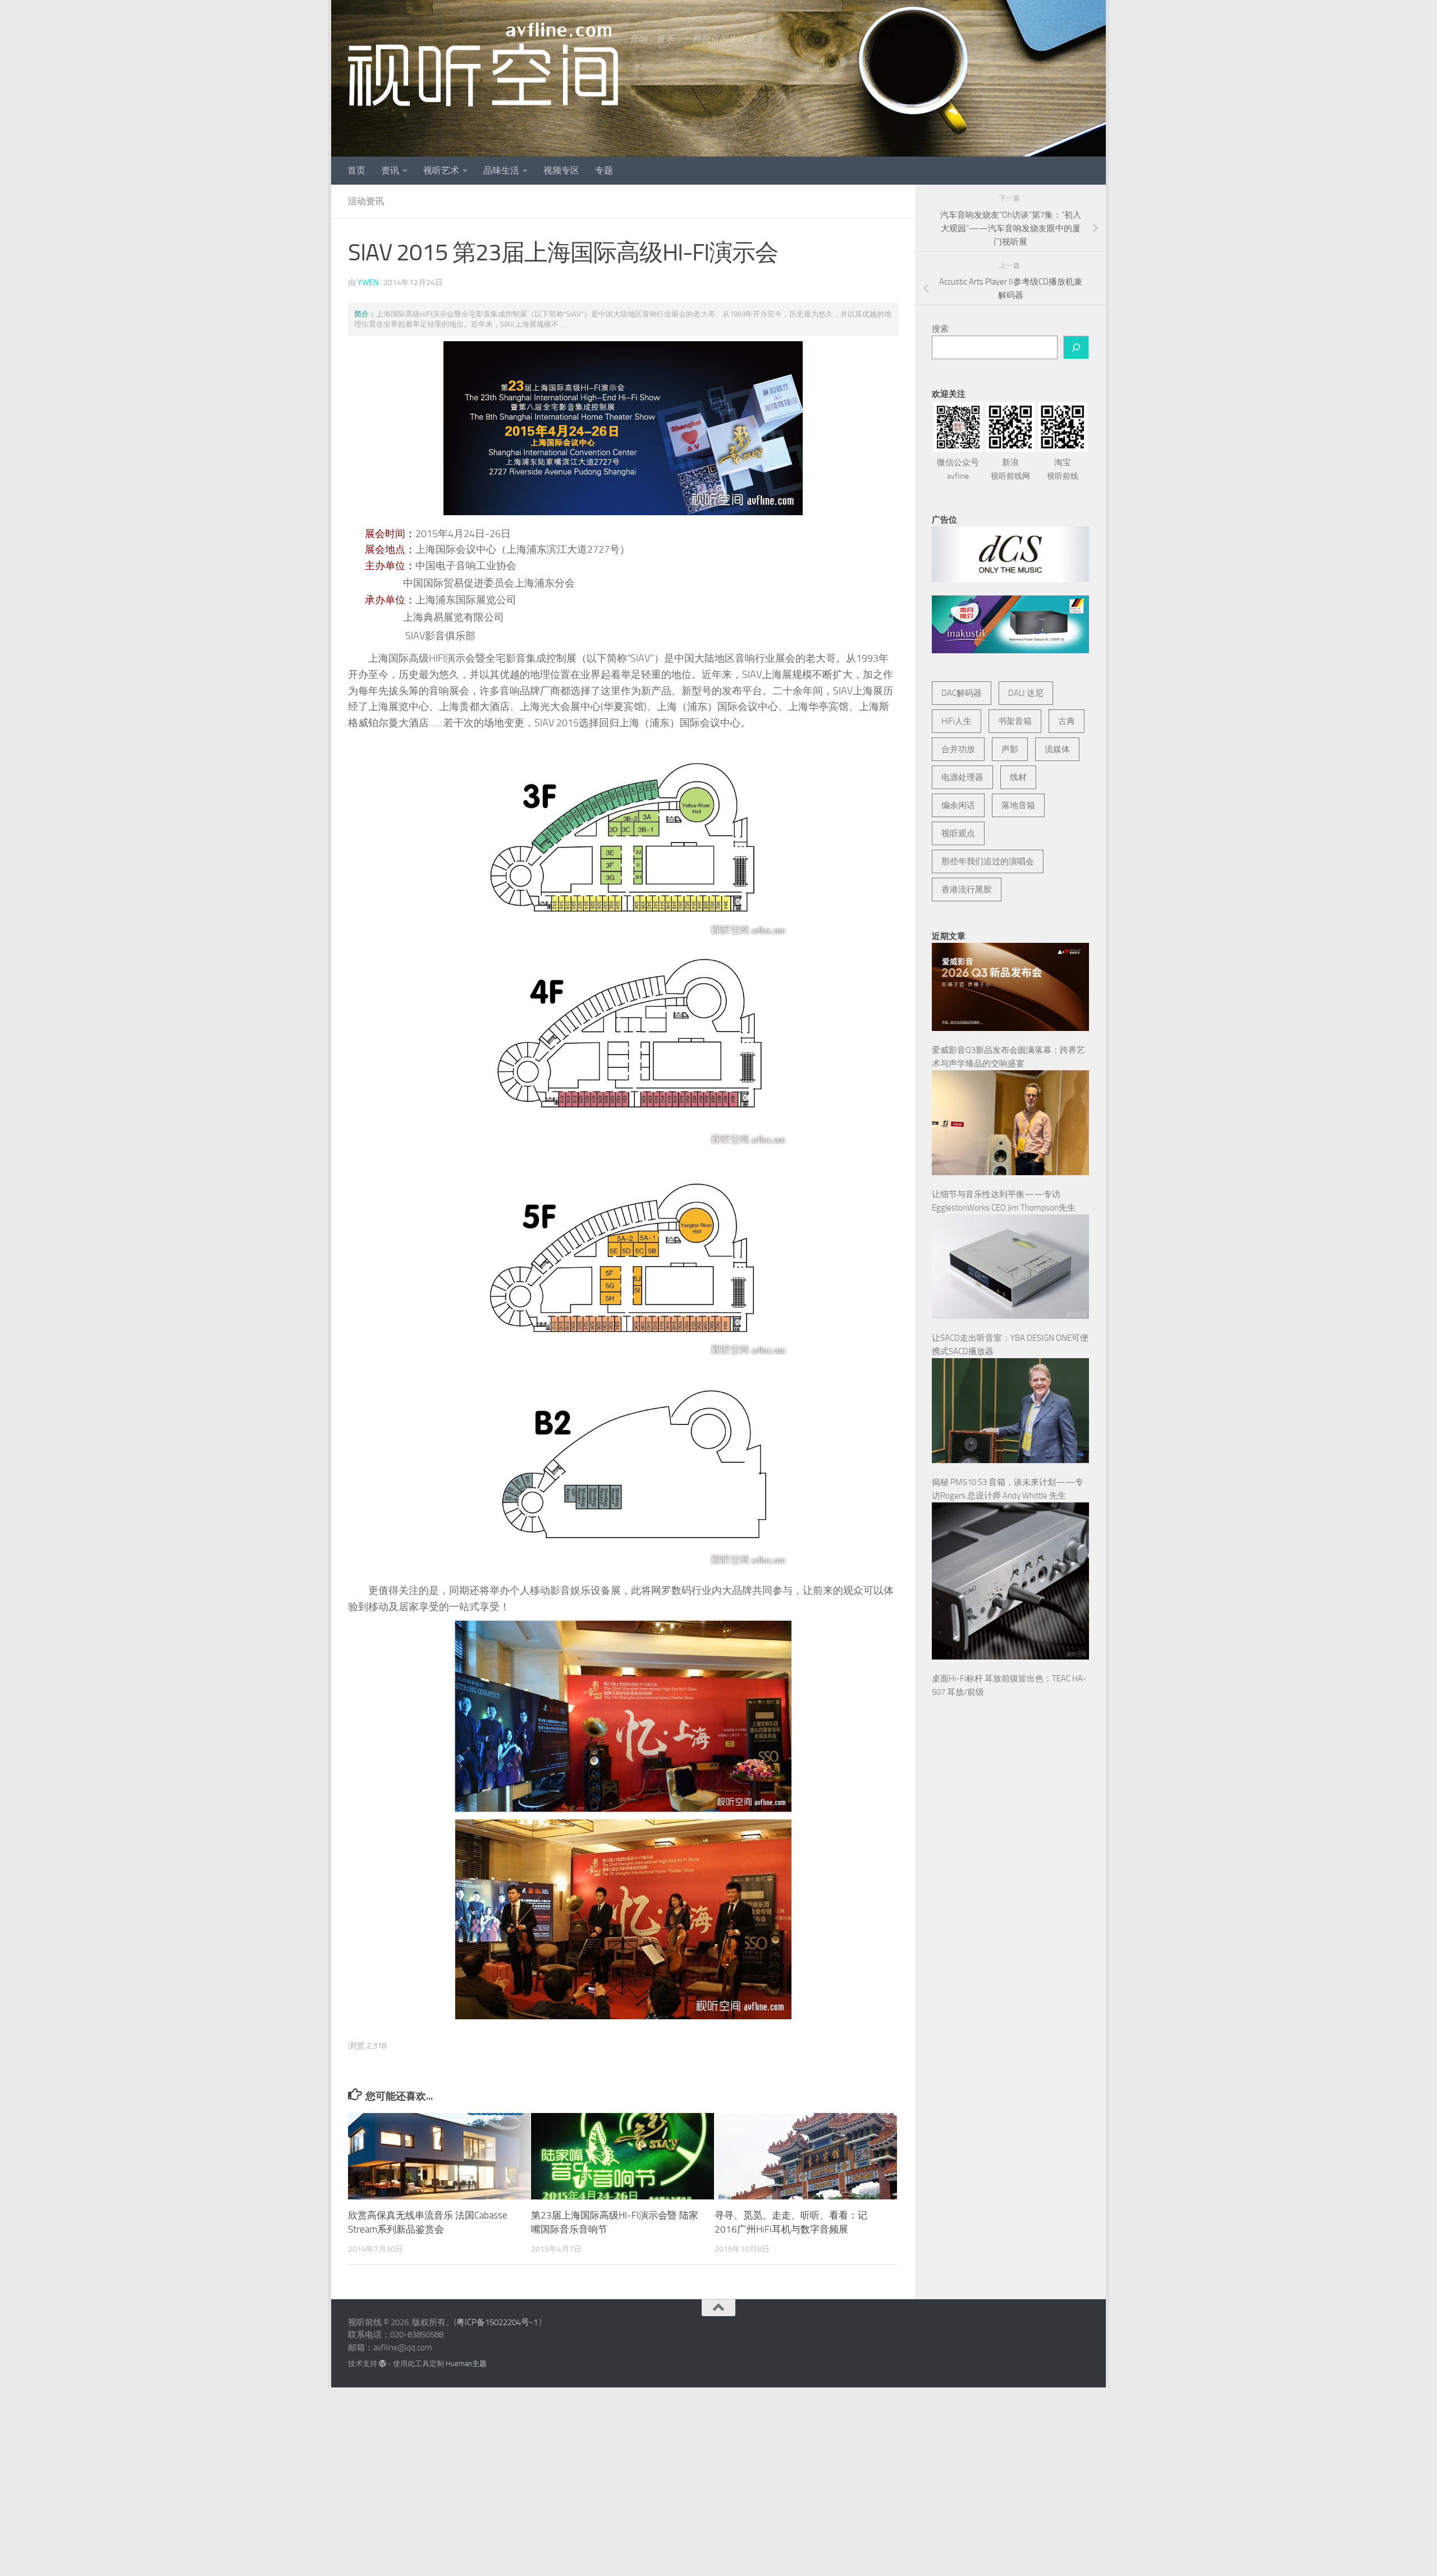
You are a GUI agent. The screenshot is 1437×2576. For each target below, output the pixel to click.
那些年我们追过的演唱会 (988, 861)
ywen (368, 283)
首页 (356, 170)
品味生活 (501, 170)
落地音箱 (1018, 805)
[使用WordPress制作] (383, 2364)
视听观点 (958, 833)
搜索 (940, 329)
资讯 (390, 170)
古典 (1067, 721)
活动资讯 (366, 201)
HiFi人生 (957, 721)
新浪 (1010, 469)
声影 (1010, 749)
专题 (604, 170)
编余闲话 (958, 805)
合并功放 (958, 749)
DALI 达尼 (1026, 693)
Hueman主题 (466, 2364)
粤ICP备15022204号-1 (497, 2322)
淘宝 (1063, 469)
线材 (1018, 777)
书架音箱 (1015, 721)
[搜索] (1076, 347)
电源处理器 (962, 777)
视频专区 (561, 170)
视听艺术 (441, 170)
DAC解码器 (962, 693)
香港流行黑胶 (967, 890)
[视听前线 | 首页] (483, 65)
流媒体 (1057, 749)
